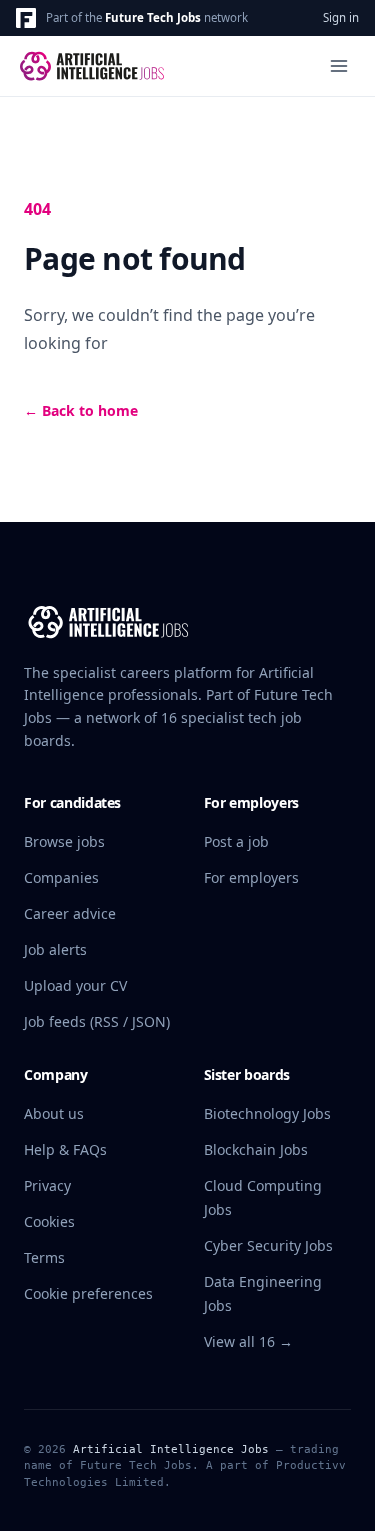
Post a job (236, 841)
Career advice (70, 913)
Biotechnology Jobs (267, 1113)
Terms (44, 1257)
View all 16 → (248, 1341)
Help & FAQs (65, 1149)
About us (54, 1113)
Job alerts (55, 949)
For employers (251, 877)
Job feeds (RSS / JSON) (97, 1021)
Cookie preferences (88, 1293)
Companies (61, 877)
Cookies (49, 1221)
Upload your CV (75, 985)
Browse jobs (64, 841)
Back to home (81, 410)
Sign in (341, 17)
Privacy (47, 1185)
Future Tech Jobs (153, 17)
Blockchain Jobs (256, 1149)
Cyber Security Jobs (268, 1245)
